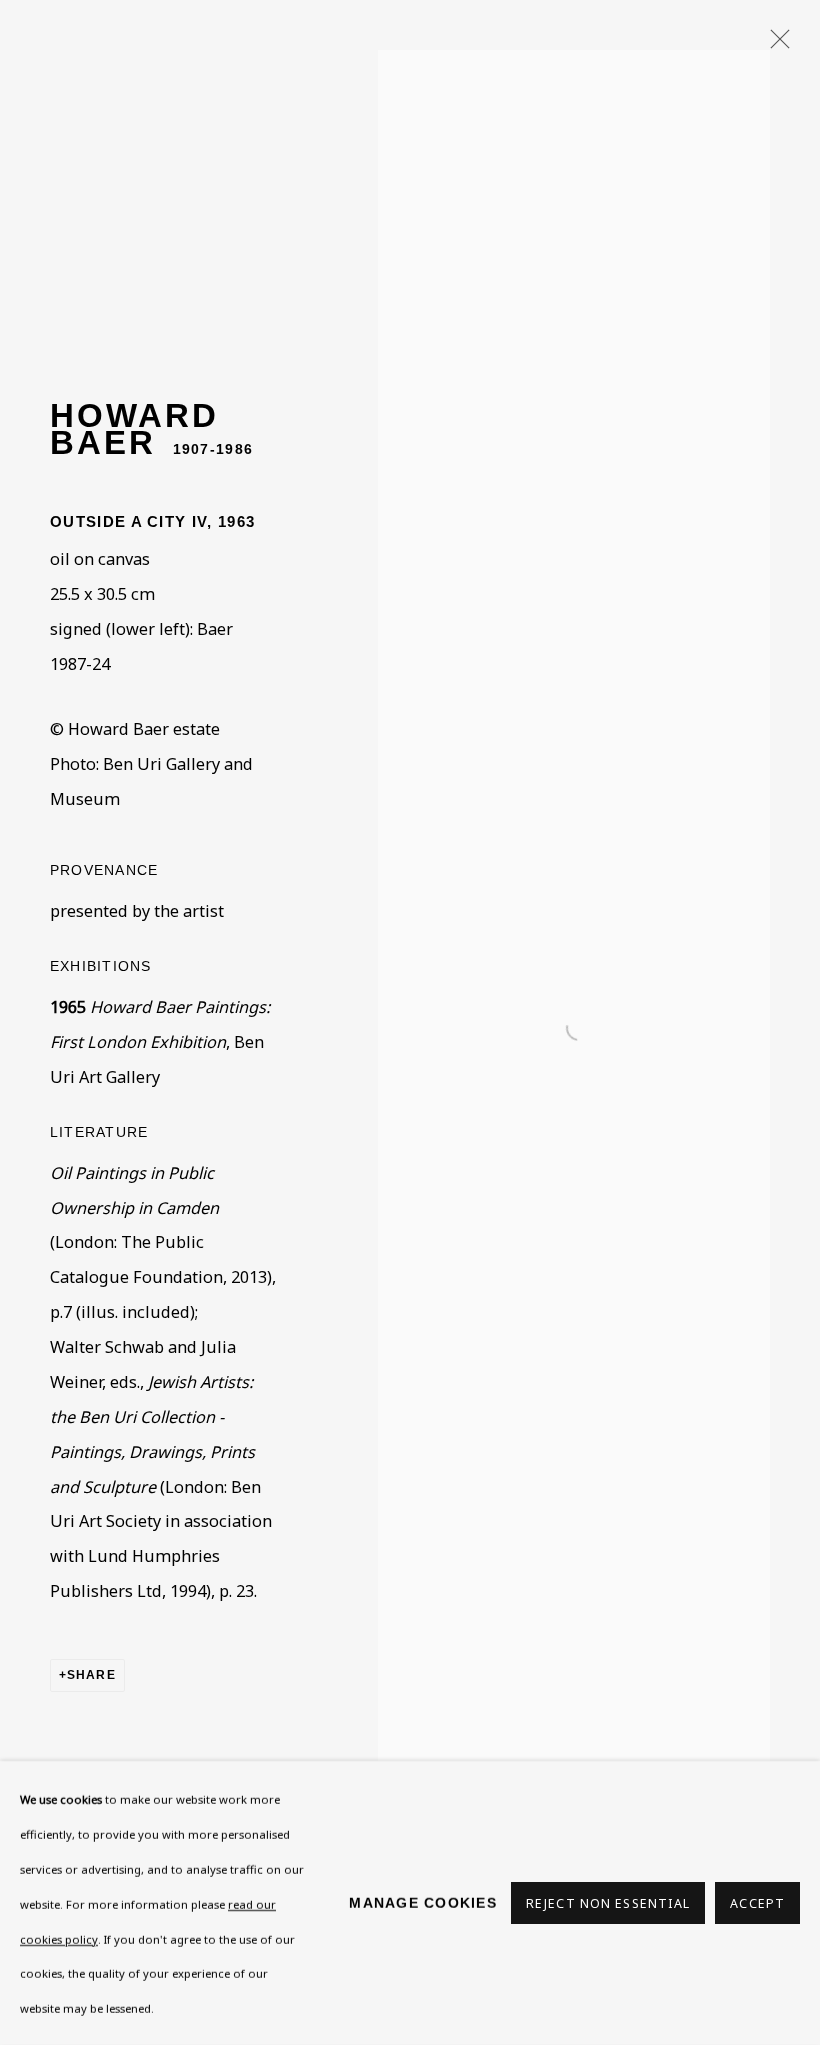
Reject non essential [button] (608, 1903)
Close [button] (775, 45)
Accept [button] (757, 1903)
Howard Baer (134, 428)
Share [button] (91, 1675)
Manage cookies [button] (423, 1903)
